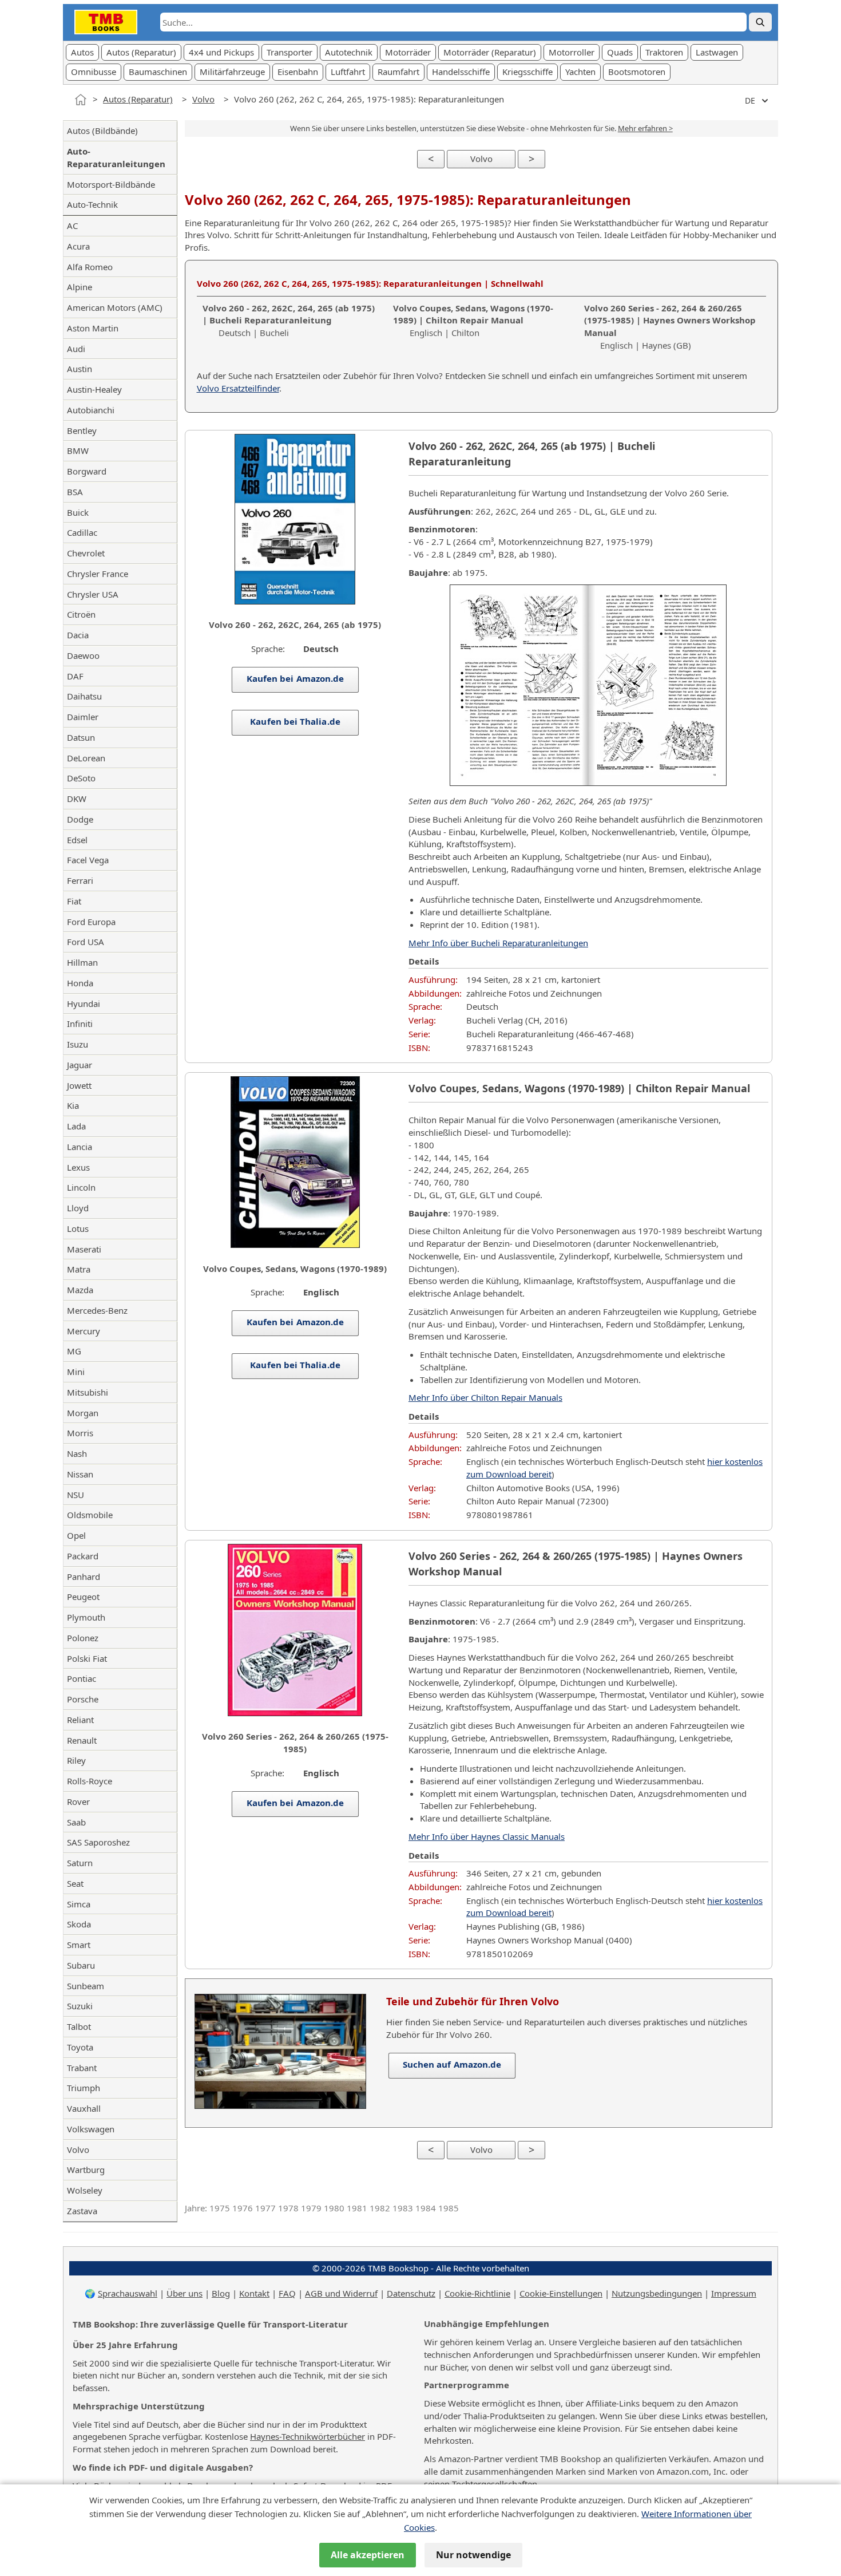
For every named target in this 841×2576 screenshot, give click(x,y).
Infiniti (80, 1024)
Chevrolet (86, 553)
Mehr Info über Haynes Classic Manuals (487, 1836)
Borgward (87, 471)
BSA (75, 492)
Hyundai (84, 1003)
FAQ (287, 2293)
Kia (73, 1105)
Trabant (82, 2068)
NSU (76, 1495)
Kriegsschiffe (527, 72)
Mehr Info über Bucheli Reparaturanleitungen (498, 943)
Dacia (78, 635)
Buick (78, 512)
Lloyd (78, 1208)
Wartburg (86, 2170)
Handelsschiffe (461, 72)
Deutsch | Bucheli (289, 321)
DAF (75, 676)
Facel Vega (88, 860)
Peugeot (83, 1597)
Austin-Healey (94, 389)
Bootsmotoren (637, 72)
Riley (76, 1760)
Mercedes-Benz (97, 1310)
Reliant (80, 1720)
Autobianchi (91, 410)
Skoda (79, 1924)
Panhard (84, 1577)
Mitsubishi (88, 1392)
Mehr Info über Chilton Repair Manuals (485, 1397)
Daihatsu (84, 696)
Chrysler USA (93, 594)
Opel (76, 1535)
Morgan (83, 1413)
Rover (78, 1801)
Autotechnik (349, 52)
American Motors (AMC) (115, 307)
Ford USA (86, 942)
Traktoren (664, 52)
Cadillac (82, 532)
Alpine (80, 287)
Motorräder (408, 52)
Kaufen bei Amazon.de (295, 678)
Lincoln (81, 1187)
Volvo (203, 99)
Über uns (185, 2293)
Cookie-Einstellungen (561, 2293)
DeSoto (81, 778)
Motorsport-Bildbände (111, 184)
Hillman (82, 962)
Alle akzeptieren (368, 2555)
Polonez (83, 1638)
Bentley (82, 430)
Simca (79, 1904)
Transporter (289, 52)
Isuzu (78, 1044)
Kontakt (254, 2293)
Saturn (80, 1863)
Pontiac (82, 1678)
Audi (76, 349)
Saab (76, 1822)
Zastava (82, 2211)
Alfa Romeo (90, 267)
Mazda (80, 1290)
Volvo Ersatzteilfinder (238, 388)
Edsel (77, 840)
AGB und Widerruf (341, 2293)
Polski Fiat (87, 1658)
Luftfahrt (348, 72)
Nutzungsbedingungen (657, 2293)
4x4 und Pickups (221, 52)
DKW (77, 799)
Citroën (81, 614)
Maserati (84, 1249)
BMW (78, 451)
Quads (620, 52)
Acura (78, 246)
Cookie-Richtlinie (477, 2293)
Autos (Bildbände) (102, 131)
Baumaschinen (158, 72)
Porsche (83, 1699)
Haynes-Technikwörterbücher (308, 2436)
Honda (80, 983)
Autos (82, 52)
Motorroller (572, 52)
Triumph (84, 2088)
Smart (79, 1945)
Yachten (580, 72)
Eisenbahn (298, 72)
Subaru (81, 1965)
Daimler (83, 717)
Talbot (79, 2026)
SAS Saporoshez (98, 1842)
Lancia (80, 1147)
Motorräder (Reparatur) (490, 52)
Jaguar (80, 1065)
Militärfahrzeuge (232, 72)
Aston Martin (93, 328)
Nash (77, 1453)
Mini (76, 1372)
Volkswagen (91, 2129)
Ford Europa (91, 922)
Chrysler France (98, 574)
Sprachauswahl (128, 2293)
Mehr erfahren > (645, 128)
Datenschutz (411, 2293)
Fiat (74, 901)
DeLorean (86, 758)
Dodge (80, 819)
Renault (82, 1740)
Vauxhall (84, 2108)
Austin (80, 369)
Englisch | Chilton (473, 321)
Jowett (79, 1085)
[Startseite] (81, 100)
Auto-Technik (92, 204)
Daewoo (83, 655)
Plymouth (86, 1617)
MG (74, 1351)
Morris (80, 1433)
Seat (75, 1883)
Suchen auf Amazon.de (452, 2064)
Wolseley (85, 2190)
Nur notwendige (473, 2555)
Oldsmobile (90, 1515)
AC (72, 226)
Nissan (80, 1474)
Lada (76, 1126)
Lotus (78, 1228)
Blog (221, 2293)
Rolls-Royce (90, 1781)
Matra (79, 1269)
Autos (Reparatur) (141, 52)
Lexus (78, 1167)
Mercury (84, 1331)
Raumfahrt (398, 72)
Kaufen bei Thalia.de (295, 721)
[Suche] (760, 22)
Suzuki (80, 2006)
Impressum (734, 2293)
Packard (83, 1556)
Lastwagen (717, 52)
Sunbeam (86, 1986)
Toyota (80, 2047)
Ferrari (80, 880)
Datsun (81, 737)
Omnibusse (94, 72)
